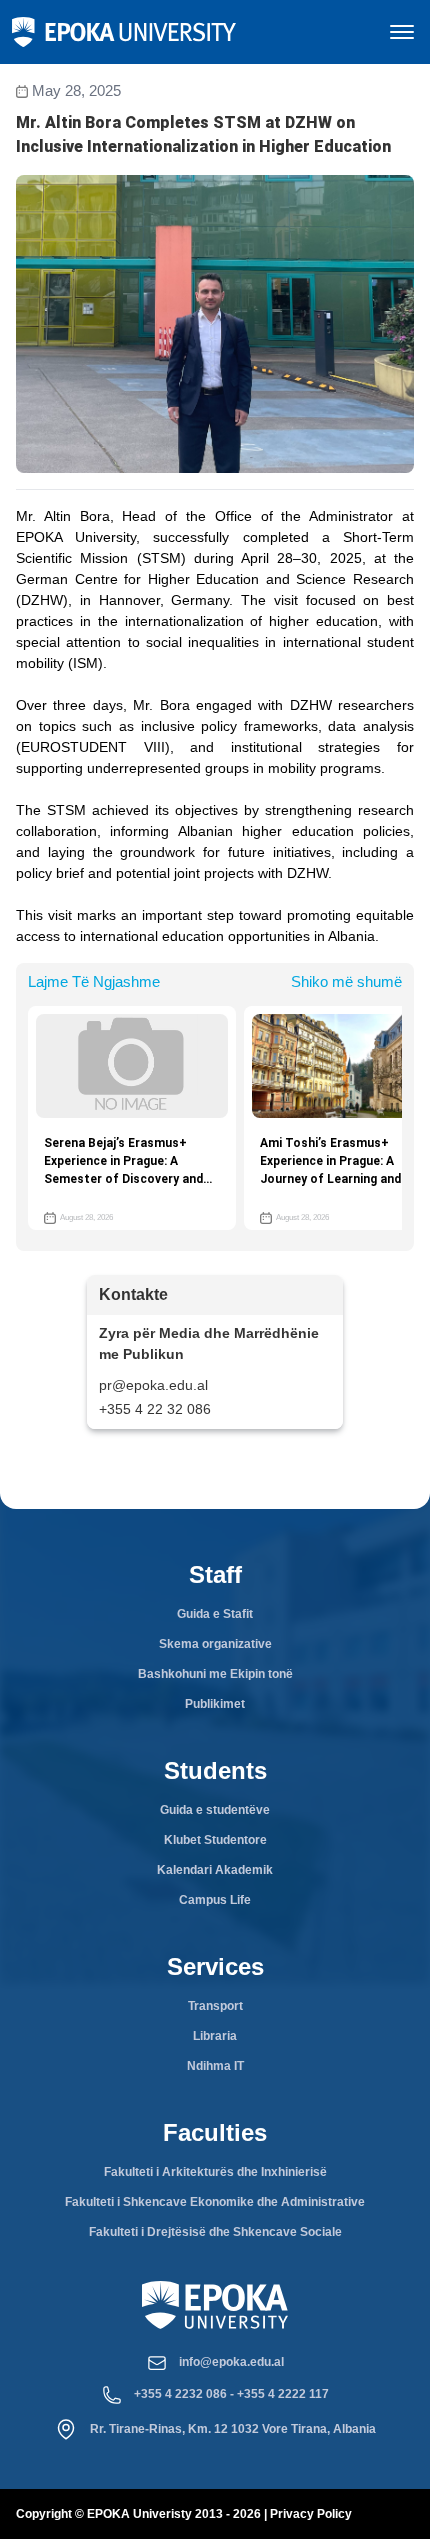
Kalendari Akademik (215, 1870)
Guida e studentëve (215, 1810)
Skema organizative (215, 1644)
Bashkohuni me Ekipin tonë (215, 1674)
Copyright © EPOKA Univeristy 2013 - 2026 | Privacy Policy (184, 2514)
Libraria (215, 2036)
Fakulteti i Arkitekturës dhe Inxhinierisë (215, 2172)
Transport (215, 2006)
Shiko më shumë (346, 981)
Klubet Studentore (215, 1840)
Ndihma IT (215, 2066)
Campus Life (215, 1900)
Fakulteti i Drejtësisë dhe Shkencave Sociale (215, 2232)
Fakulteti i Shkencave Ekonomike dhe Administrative (215, 2202)
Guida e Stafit (215, 1614)
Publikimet (215, 1704)
